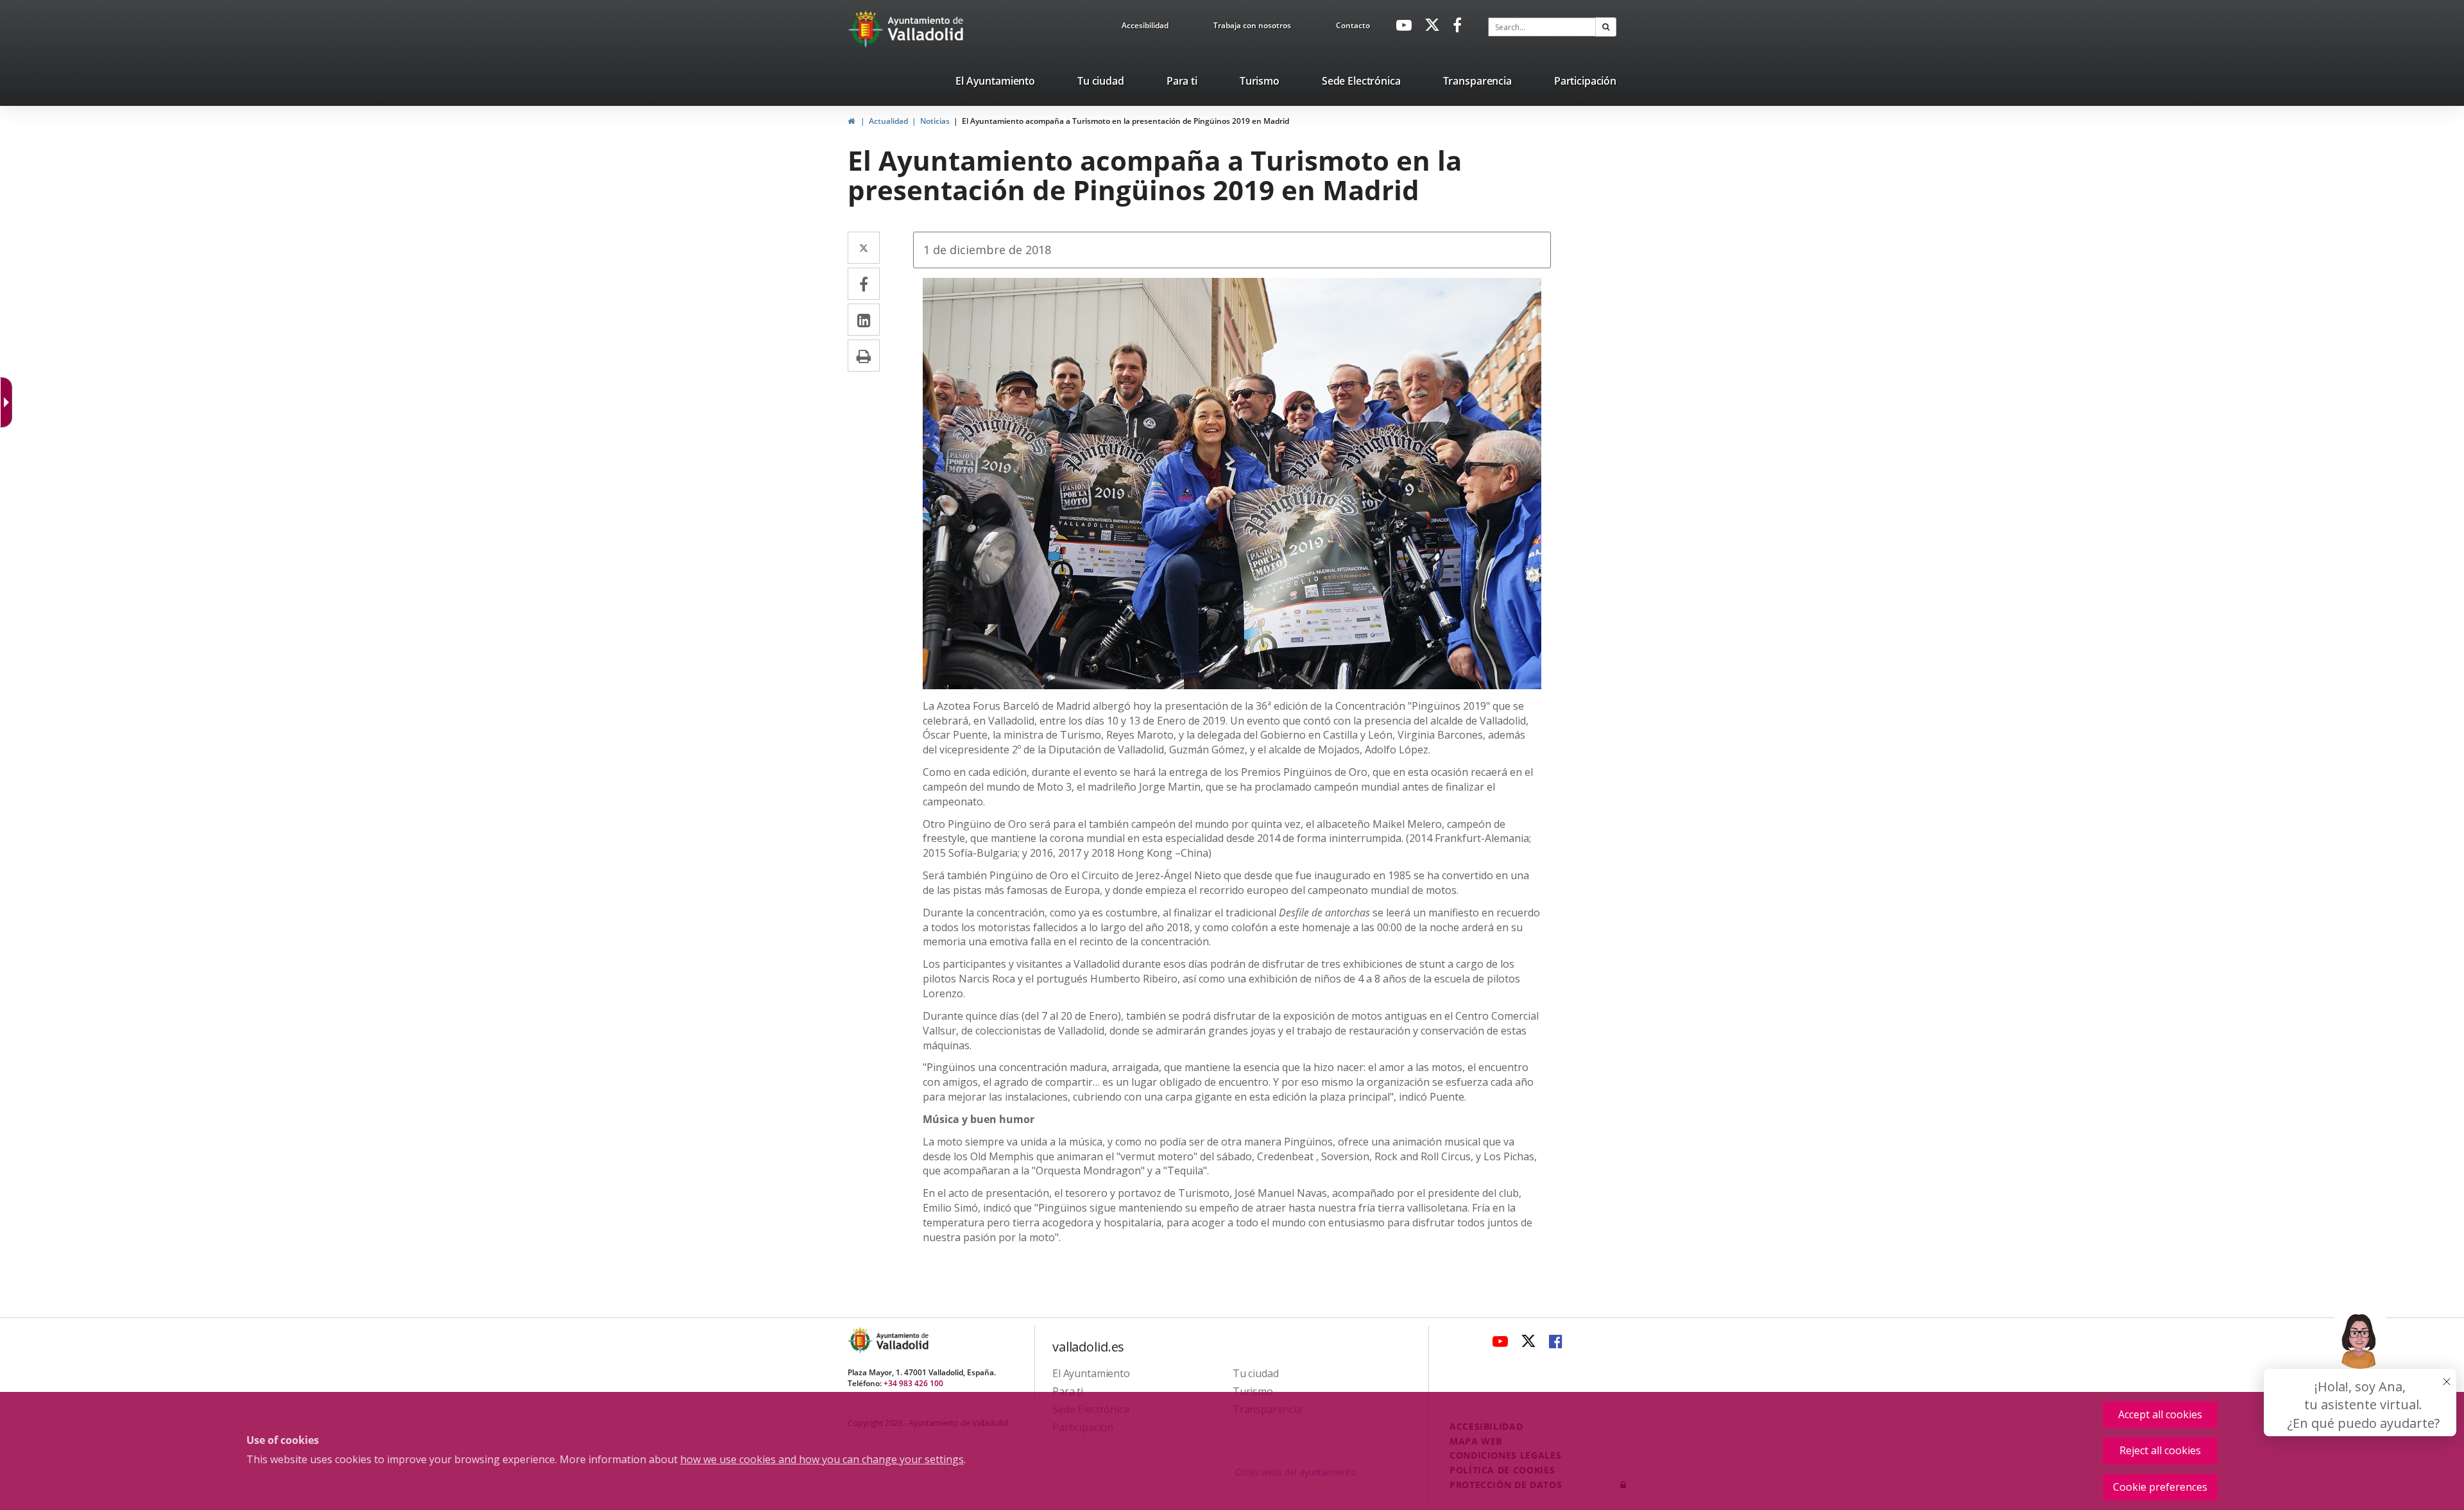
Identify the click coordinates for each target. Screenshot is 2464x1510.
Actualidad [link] (888, 121)
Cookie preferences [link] (2160, 1487)
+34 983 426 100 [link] (913, 1383)
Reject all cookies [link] (2160, 1450)
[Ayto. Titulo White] (926, 29)
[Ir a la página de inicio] (867, 29)
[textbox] (1542, 27)
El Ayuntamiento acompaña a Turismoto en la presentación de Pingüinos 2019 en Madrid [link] (1125, 121)
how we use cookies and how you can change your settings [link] (822, 1459)
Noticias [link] (935, 121)
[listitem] (995, 83)
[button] (1606, 27)
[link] (1145, 28)
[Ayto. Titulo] (902, 1340)
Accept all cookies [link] (2160, 1414)
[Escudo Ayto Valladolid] (861, 1340)
